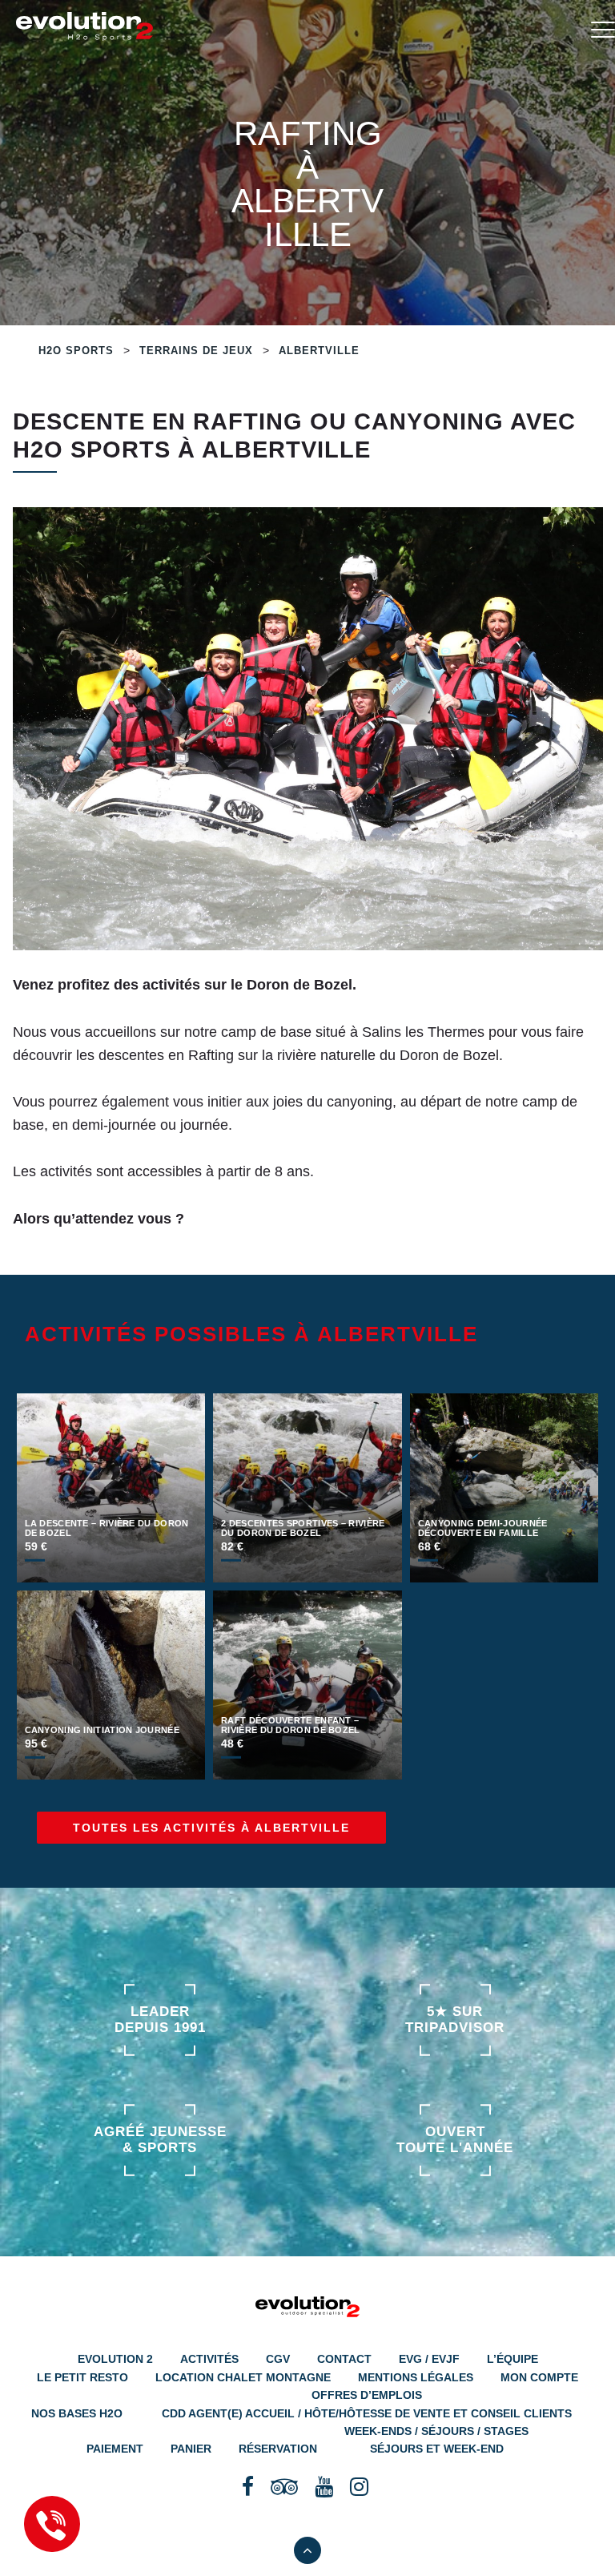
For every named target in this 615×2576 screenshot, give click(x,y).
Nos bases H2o (77, 2413)
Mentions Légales (416, 2377)
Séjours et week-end (437, 2449)
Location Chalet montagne (243, 2377)
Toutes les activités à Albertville (211, 1828)
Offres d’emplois (367, 2395)
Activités (209, 2359)
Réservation (278, 2449)
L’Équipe (512, 2359)
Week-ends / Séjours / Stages (436, 2431)
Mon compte (539, 2377)
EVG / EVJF (429, 2359)
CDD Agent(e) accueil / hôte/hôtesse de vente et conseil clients (367, 2413)
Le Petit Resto (82, 2377)
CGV (278, 2359)
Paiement (115, 2449)
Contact (344, 2359)
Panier (191, 2449)
